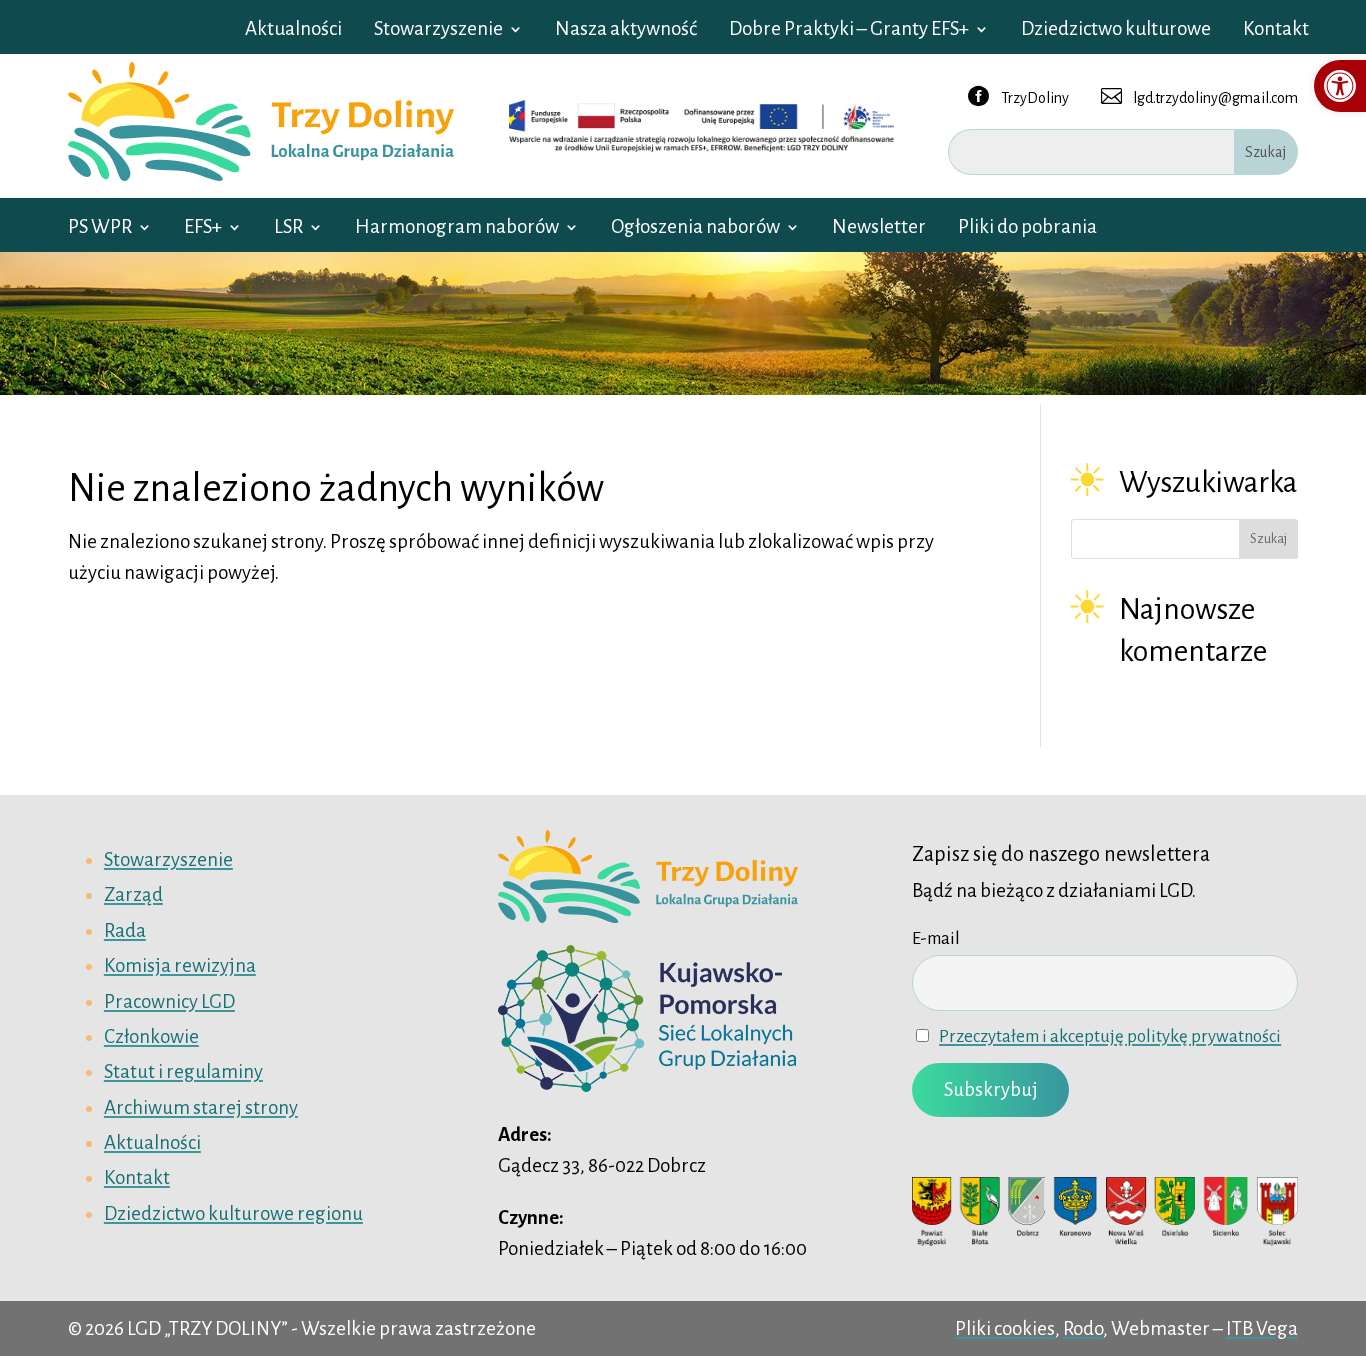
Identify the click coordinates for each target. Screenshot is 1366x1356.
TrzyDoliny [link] (1018, 95)
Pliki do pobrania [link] (1027, 228)
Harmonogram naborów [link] (457, 228)
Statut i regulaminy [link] (183, 1071)
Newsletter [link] (879, 228)
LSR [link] (288, 228)
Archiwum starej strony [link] (201, 1107)
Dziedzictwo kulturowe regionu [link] (233, 1213)
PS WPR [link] (100, 228)
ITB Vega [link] (1262, 1328)
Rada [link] (125, 930)
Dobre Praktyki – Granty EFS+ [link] (849, 30)
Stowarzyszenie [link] (438, 30)
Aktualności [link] (293, 30)
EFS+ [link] (203, 228)
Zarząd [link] (133, 894)
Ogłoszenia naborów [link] (695, 228)
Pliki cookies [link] (1005, 1328)
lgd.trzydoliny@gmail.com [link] (1199, 95)
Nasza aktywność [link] (626, 30)
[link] (1340, 86)
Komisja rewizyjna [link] (180, 965)
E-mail (936, 938)
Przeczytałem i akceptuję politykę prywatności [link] (1110, 1036)
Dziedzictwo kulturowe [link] (1116, 30)
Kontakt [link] (1276, 30)
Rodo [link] (1083, 1328)
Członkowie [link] (151, 1036)
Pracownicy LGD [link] (169, 1001)
